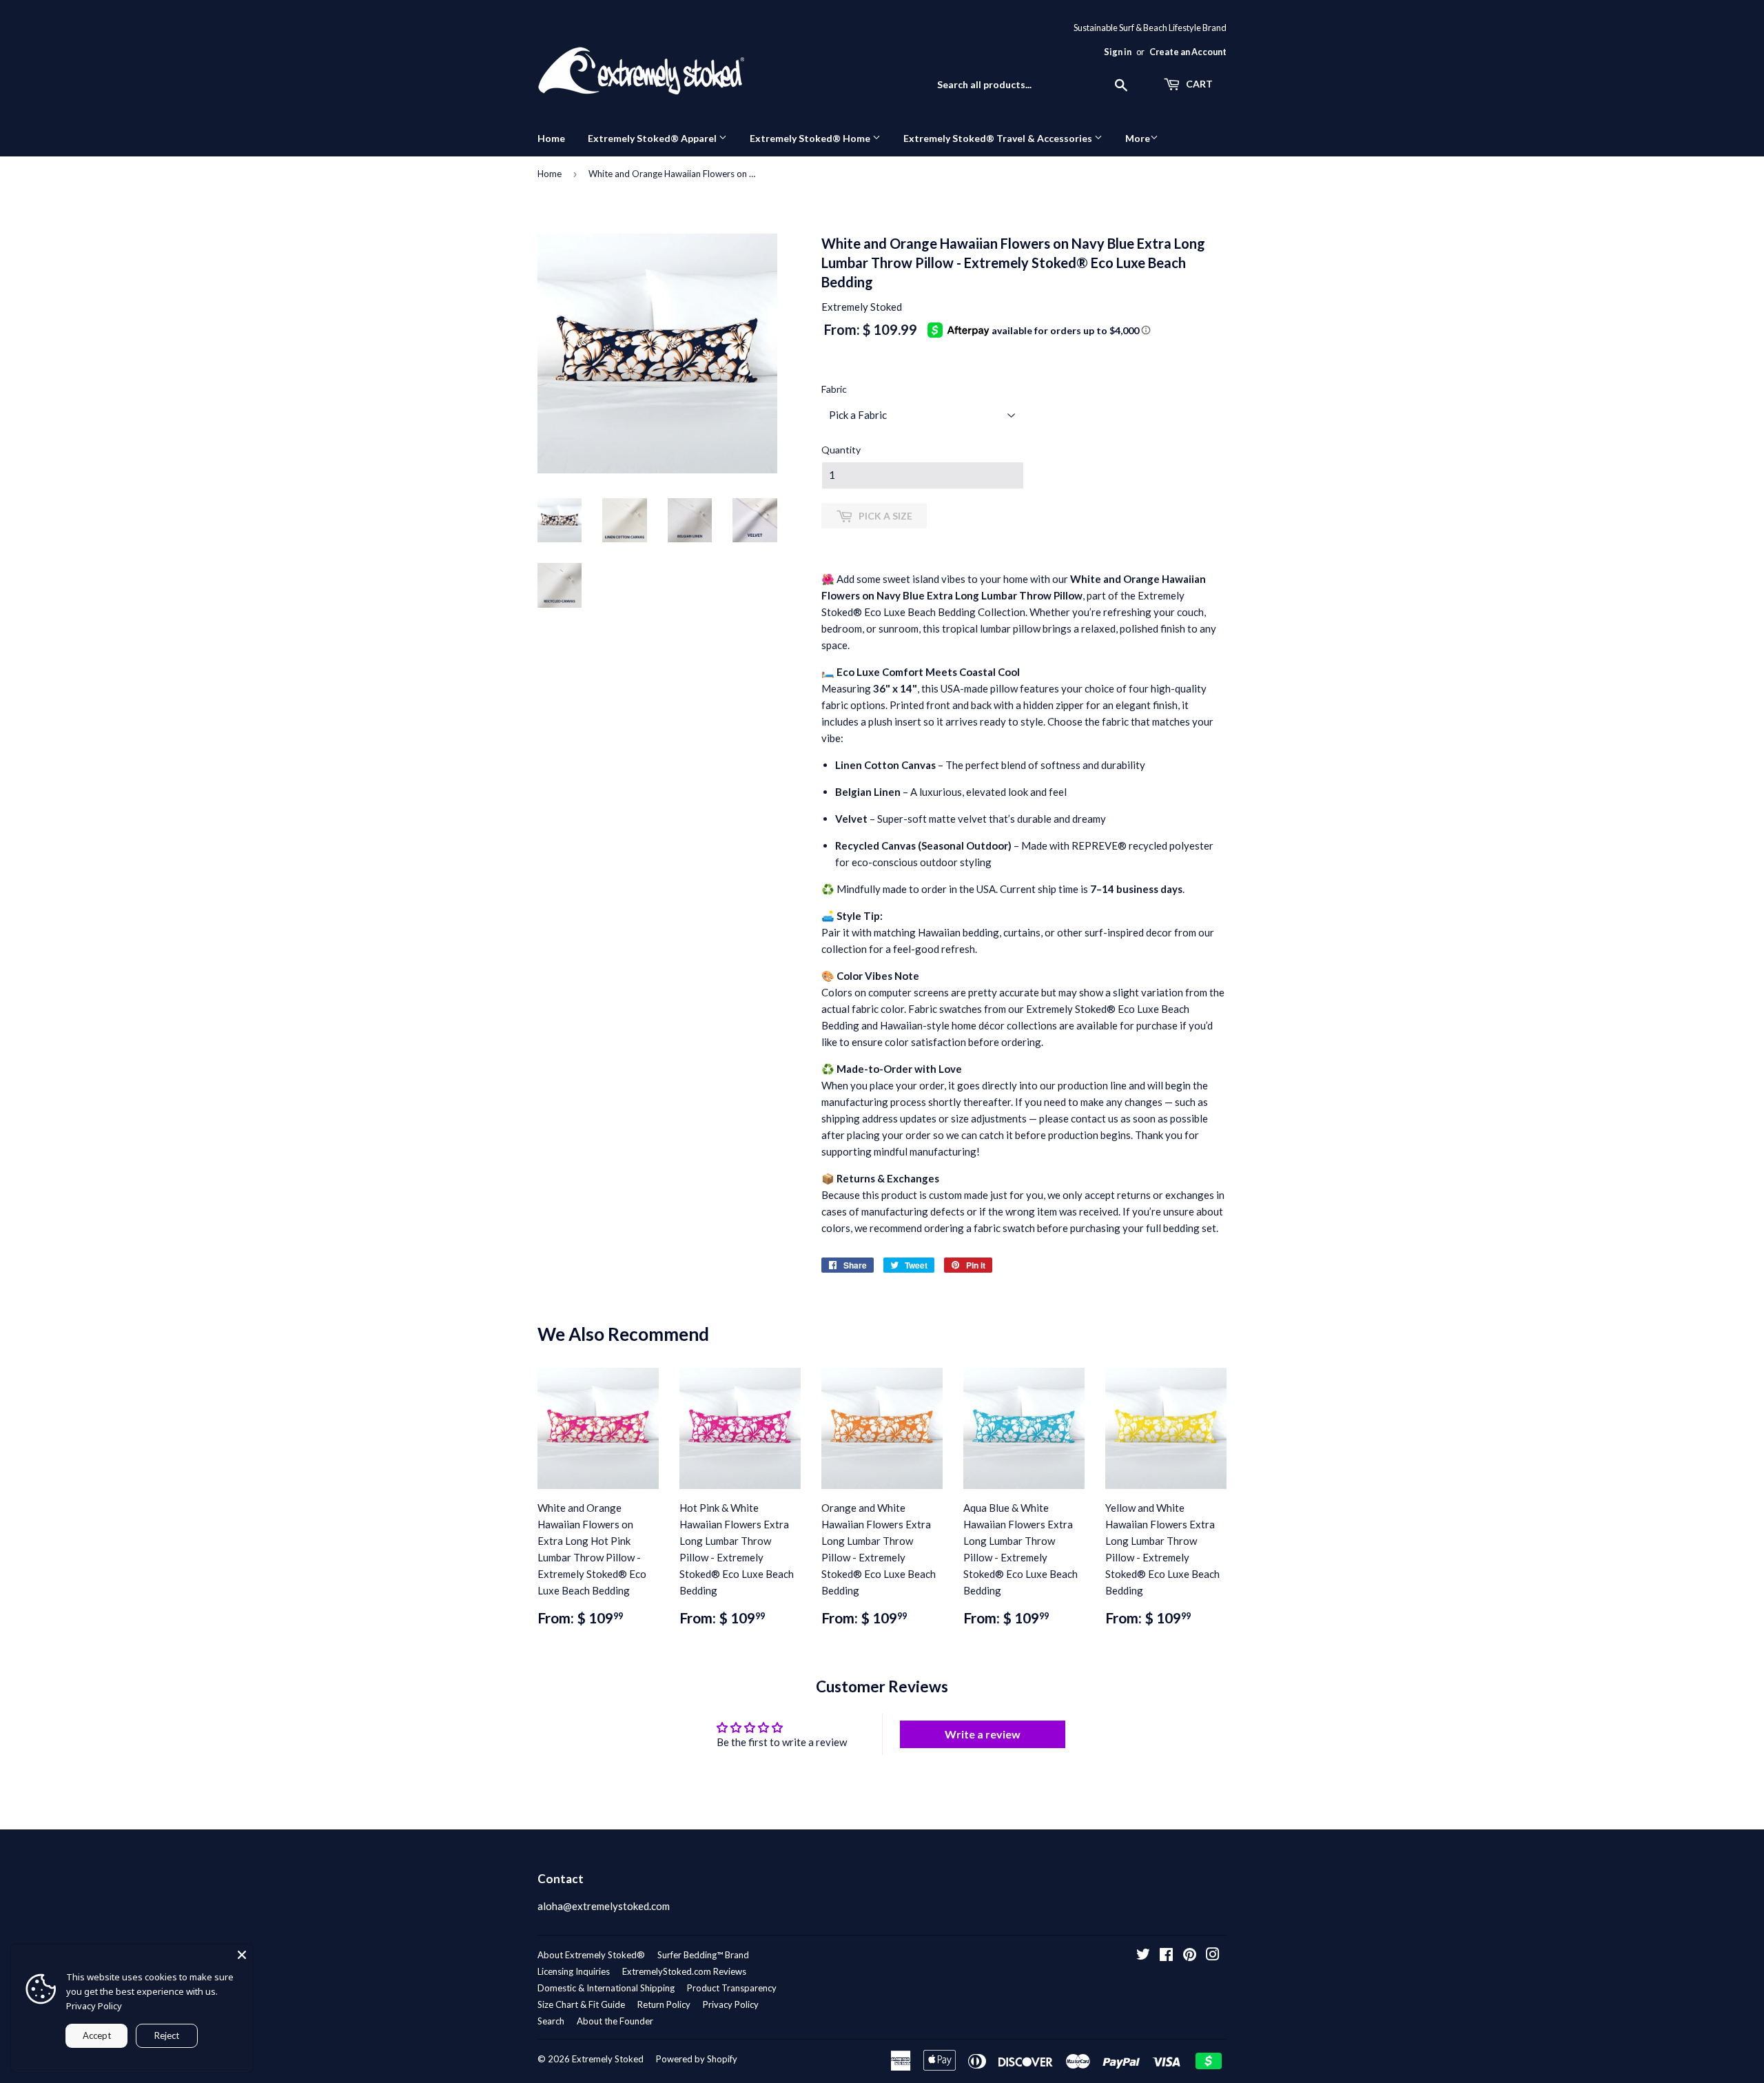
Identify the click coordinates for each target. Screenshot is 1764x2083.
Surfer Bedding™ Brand (703, 1955)
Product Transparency (732, 1988)
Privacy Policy (731, 2004)
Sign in (1118, 52)
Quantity (841, 450)
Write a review (983, 1734)
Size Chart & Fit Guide (581, 2004)
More (1138, 138)
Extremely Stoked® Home (811, 138)
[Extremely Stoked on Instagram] (1213, 1956)
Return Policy (664, 2004)
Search (551, 2021)
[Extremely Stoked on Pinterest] (1190, 1956)
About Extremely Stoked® (591, 1955)
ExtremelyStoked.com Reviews (684, 1971)
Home (551, 138)
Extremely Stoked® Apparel (653, 138)
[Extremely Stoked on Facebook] (1166, 1956)
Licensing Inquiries (574, 1971)
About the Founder (615, 2021)
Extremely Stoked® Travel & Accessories (999, 138)
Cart (1198, 84)
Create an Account (1188, 52)
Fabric (834, 389)
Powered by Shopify (697, 2059)
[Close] (242, 1955)
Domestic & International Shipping (606, 1988)
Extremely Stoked (608, 2059)
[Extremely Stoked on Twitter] (1143, 1956)
